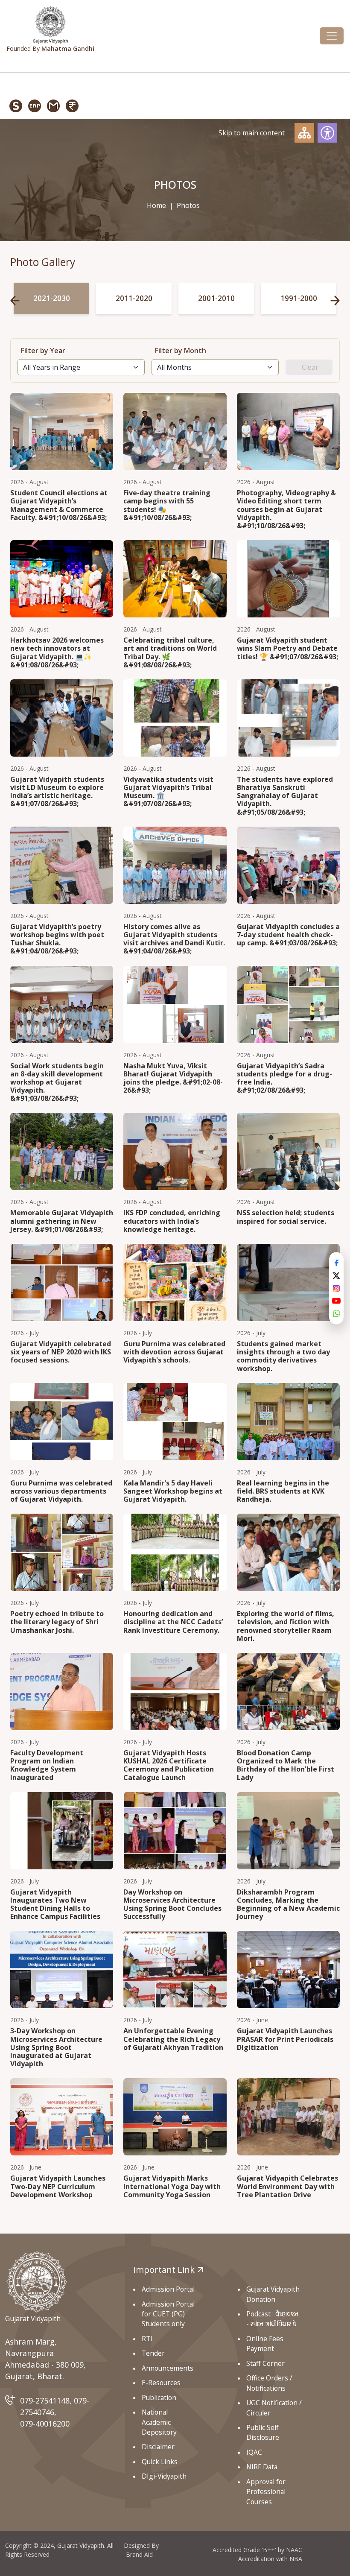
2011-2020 (134, 298)
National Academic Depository (159, 2422)
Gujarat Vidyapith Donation (273, 2294)
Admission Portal (168, 2289)
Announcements (168, 2368)
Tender (153, 2353)
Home (156, 205)
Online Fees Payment (265, 2344)
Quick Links (160, 2462)
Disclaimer (158, 2447)
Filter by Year (43, 351)
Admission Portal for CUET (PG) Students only (168, 2314)
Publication (159, 2398)
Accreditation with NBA (270, 2559)
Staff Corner (265, 2363)
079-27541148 (45, 2401)
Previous (15, 301)
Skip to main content (252, 133)
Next (335, 301)
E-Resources (161, 2383)
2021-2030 (52, 298)
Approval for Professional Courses (266, 2492)
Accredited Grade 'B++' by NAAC (257, 2550)
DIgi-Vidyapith (164, 2476)
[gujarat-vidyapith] (36, 2281)
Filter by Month (181, 351)
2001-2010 (216, 298)
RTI (147, 2339)
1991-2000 (299, 298)
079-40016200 (45, 2424)
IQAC (254, 2452)
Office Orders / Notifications (269, 2383)
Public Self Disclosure (263, 2432)
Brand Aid (139, 2554)
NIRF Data (262, 2467)
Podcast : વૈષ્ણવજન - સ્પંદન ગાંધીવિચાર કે (272, 2319)
